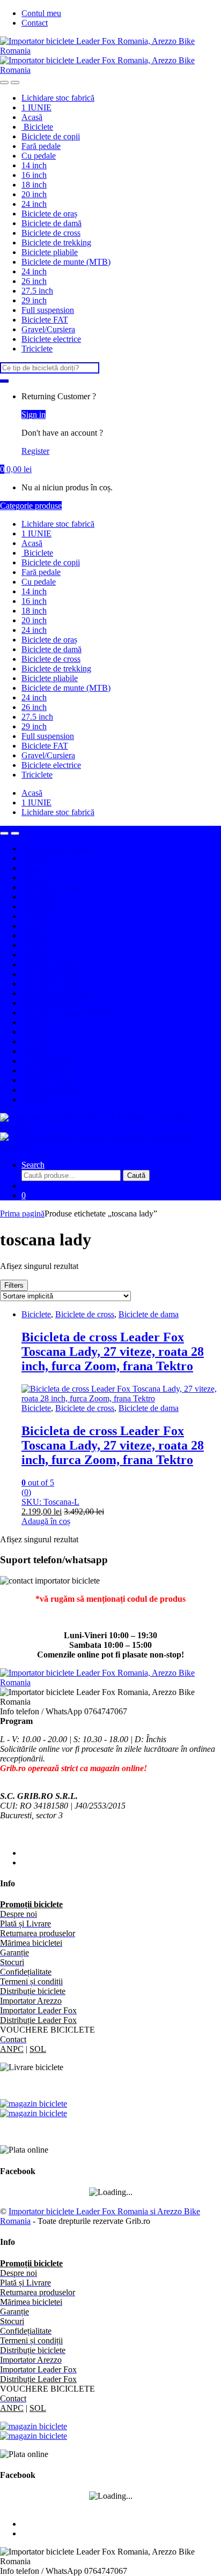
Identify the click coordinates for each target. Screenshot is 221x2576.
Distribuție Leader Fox (38, 2020)
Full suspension (48, 310)
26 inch (34, 281)
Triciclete (37, 349)
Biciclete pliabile (50, 252)
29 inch (34, 300)
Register (35, 451)
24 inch (34, 204)
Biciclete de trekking (56, 242)
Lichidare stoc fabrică (58, 98)
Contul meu (41, 13)
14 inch (34, 165)
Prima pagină (22, 1214)
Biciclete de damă (51, 223)
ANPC (12, 2049)
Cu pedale (39, 156)
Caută (136, 1175)
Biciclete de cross (51, 233)
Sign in (34, 415)
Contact (35, 23)
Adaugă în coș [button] (46, 1521)
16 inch (34, 175)
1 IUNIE (36, 107)
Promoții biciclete (31, 1904)
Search (33, 1165)
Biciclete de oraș (49, 214)
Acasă (32, 117)
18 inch (34, 185)
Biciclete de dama (149, 1314)
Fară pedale (41, 146)
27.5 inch (37, 291)
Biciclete (37, 127)
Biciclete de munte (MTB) (66, 262)
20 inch (34, 194)
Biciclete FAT (45, 320)
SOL (38, 2049)
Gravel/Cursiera (48, 329)
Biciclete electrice (51, 339)
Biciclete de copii (51, 136)
